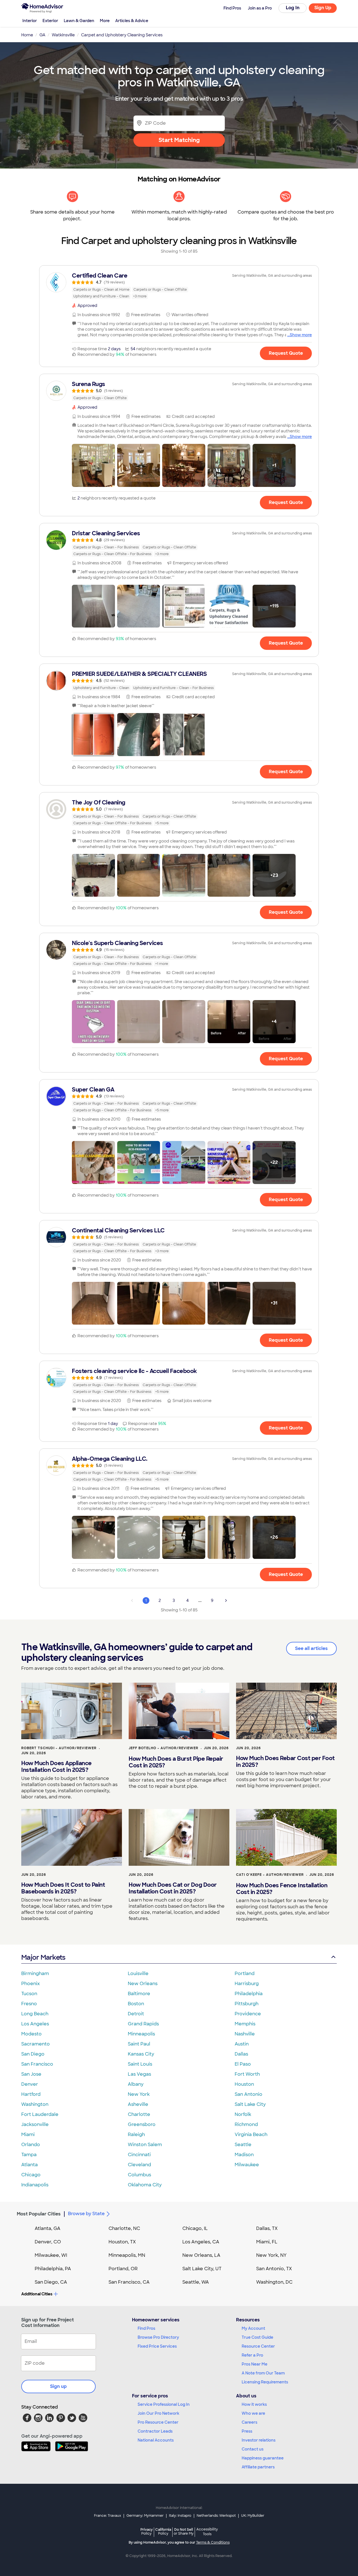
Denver (30, 2084)
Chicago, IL (195, 2228)
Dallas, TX (267, 2228)
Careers (249, 2422)
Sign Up (323, 8)
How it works (254, 2404)
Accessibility (207, 2532)
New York (139, 2094)
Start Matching (179, 140)
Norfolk (243, 2114)
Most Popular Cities (39, 2214)
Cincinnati (139, 2155)
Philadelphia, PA (53, 2269)
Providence (248, 2014)
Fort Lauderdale (40, 2114)
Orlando (31, 2145)
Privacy (147, 2531)
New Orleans (143, 1984)
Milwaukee (247, 2165)
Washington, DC (274, 2282)
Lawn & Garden (79, 21)
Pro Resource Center (158, 2422)
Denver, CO (48, 2242)
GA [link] (42, 35)
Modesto (31, 2034)
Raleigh (136, 2135)
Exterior (50, 21)
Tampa (29, 2155)
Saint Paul (139, 2044)
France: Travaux (108, 2516)
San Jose (31, 2074)
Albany (136, 2084)
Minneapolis (141, 2034)
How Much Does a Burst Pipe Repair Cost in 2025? (176, 1762)
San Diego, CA (51, 2282)
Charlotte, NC (124, 2228)
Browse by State (86, 2214)
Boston (136, 2004)
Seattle (243, 2145)
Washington (35, 2104)
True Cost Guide (257, 2337)
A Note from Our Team (263, 2373)
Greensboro (142, 2124)
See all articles (311, 1648)
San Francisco (37, 2064)
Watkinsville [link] (63, 35)
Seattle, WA (196, 2282)
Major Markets (43, 1957)
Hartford (31, 2094)
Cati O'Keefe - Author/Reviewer (270, 1875)
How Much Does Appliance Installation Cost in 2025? (56, 1767)
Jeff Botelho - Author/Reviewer (163, 1748)
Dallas (241, 2054)
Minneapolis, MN (127, 2255)
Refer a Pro (252, 2355)
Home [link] (27, 35)
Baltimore (139, 1994)
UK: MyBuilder (253, 2516)
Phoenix (30, 1984)
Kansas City (141, 2054)
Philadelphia (249, 1994)
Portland (245, 1974)
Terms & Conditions (213, 2542)
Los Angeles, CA (201, 2242)
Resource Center (258, 2346)
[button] (93, 465)
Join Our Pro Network (158, 2413)
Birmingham (35, 1974)
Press (247, 2431)
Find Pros (146, 2328)
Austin (242, 2044)
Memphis (245, 2024)
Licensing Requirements (265, 2382)
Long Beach (35, 2014)
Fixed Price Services (157, 2346)
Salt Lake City (250, 2104)
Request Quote (286, 353)
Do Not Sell (184, 2531)
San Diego (33, 2054)
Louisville (138, 1974)
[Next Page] (226, 1600)
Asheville (138, 2104)
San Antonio (249, 2094)
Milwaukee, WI (51, 2255)
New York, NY (271, 2255)
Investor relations (259, 2440)
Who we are (253, 2413)
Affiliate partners (258, 2467)
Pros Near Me (255, 2364)
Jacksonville (35, 2124)
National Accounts (156, 2440)
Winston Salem (145, 2145)
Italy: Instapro (180, 2516)
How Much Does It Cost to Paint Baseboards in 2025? (63, 1888)
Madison (244, 2155)
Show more (301, 335)
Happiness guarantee (263, 2458)
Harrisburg (247, 1984)
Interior (30, 21)
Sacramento (36, 2044)
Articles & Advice (132, 21)
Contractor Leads (155, 2431)
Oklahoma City (145, 2185)
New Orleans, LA (201, 2255)
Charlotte (139, 2114)
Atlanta (30, 2165)
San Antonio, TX (274, 2269)
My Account (253, 2328)
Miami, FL (267, 2242)
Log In (293, 8)
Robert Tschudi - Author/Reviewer (59, 1748)
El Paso (243, 2064)
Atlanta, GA (48, 2228)
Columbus (139, 2175)
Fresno (29, 2004)
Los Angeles (35, 2024)
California (163, 2531)
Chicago (31, 2175)
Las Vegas (139, 2074)
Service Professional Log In (164, 2404)
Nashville (245, 2034)
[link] (179, 286)
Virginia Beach (251, 2135)
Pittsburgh (247, 2004)
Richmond (246, 2124)
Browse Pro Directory (158, 2337)
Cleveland (139, 2165)
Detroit (136, 2014)
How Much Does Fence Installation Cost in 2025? (282, 1889)
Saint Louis (140, 2064)
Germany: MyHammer (145, 2516)
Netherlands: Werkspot (216, 2516)
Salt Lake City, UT (202, 2269)
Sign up (58, 2386)
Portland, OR (123, 2269)
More (105, 21)
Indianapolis (35, 2185)
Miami (28, 2135)
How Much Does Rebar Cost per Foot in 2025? (285, 1761)
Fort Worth (247, 2074)
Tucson (29, 1994)
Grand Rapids (143, 2024)
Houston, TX (122, 2242)
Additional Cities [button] (37, 2294)
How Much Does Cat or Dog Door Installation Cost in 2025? (173, 1888)
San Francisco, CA (129, 2282)
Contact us (253, 2449)
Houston (244, 2084)
